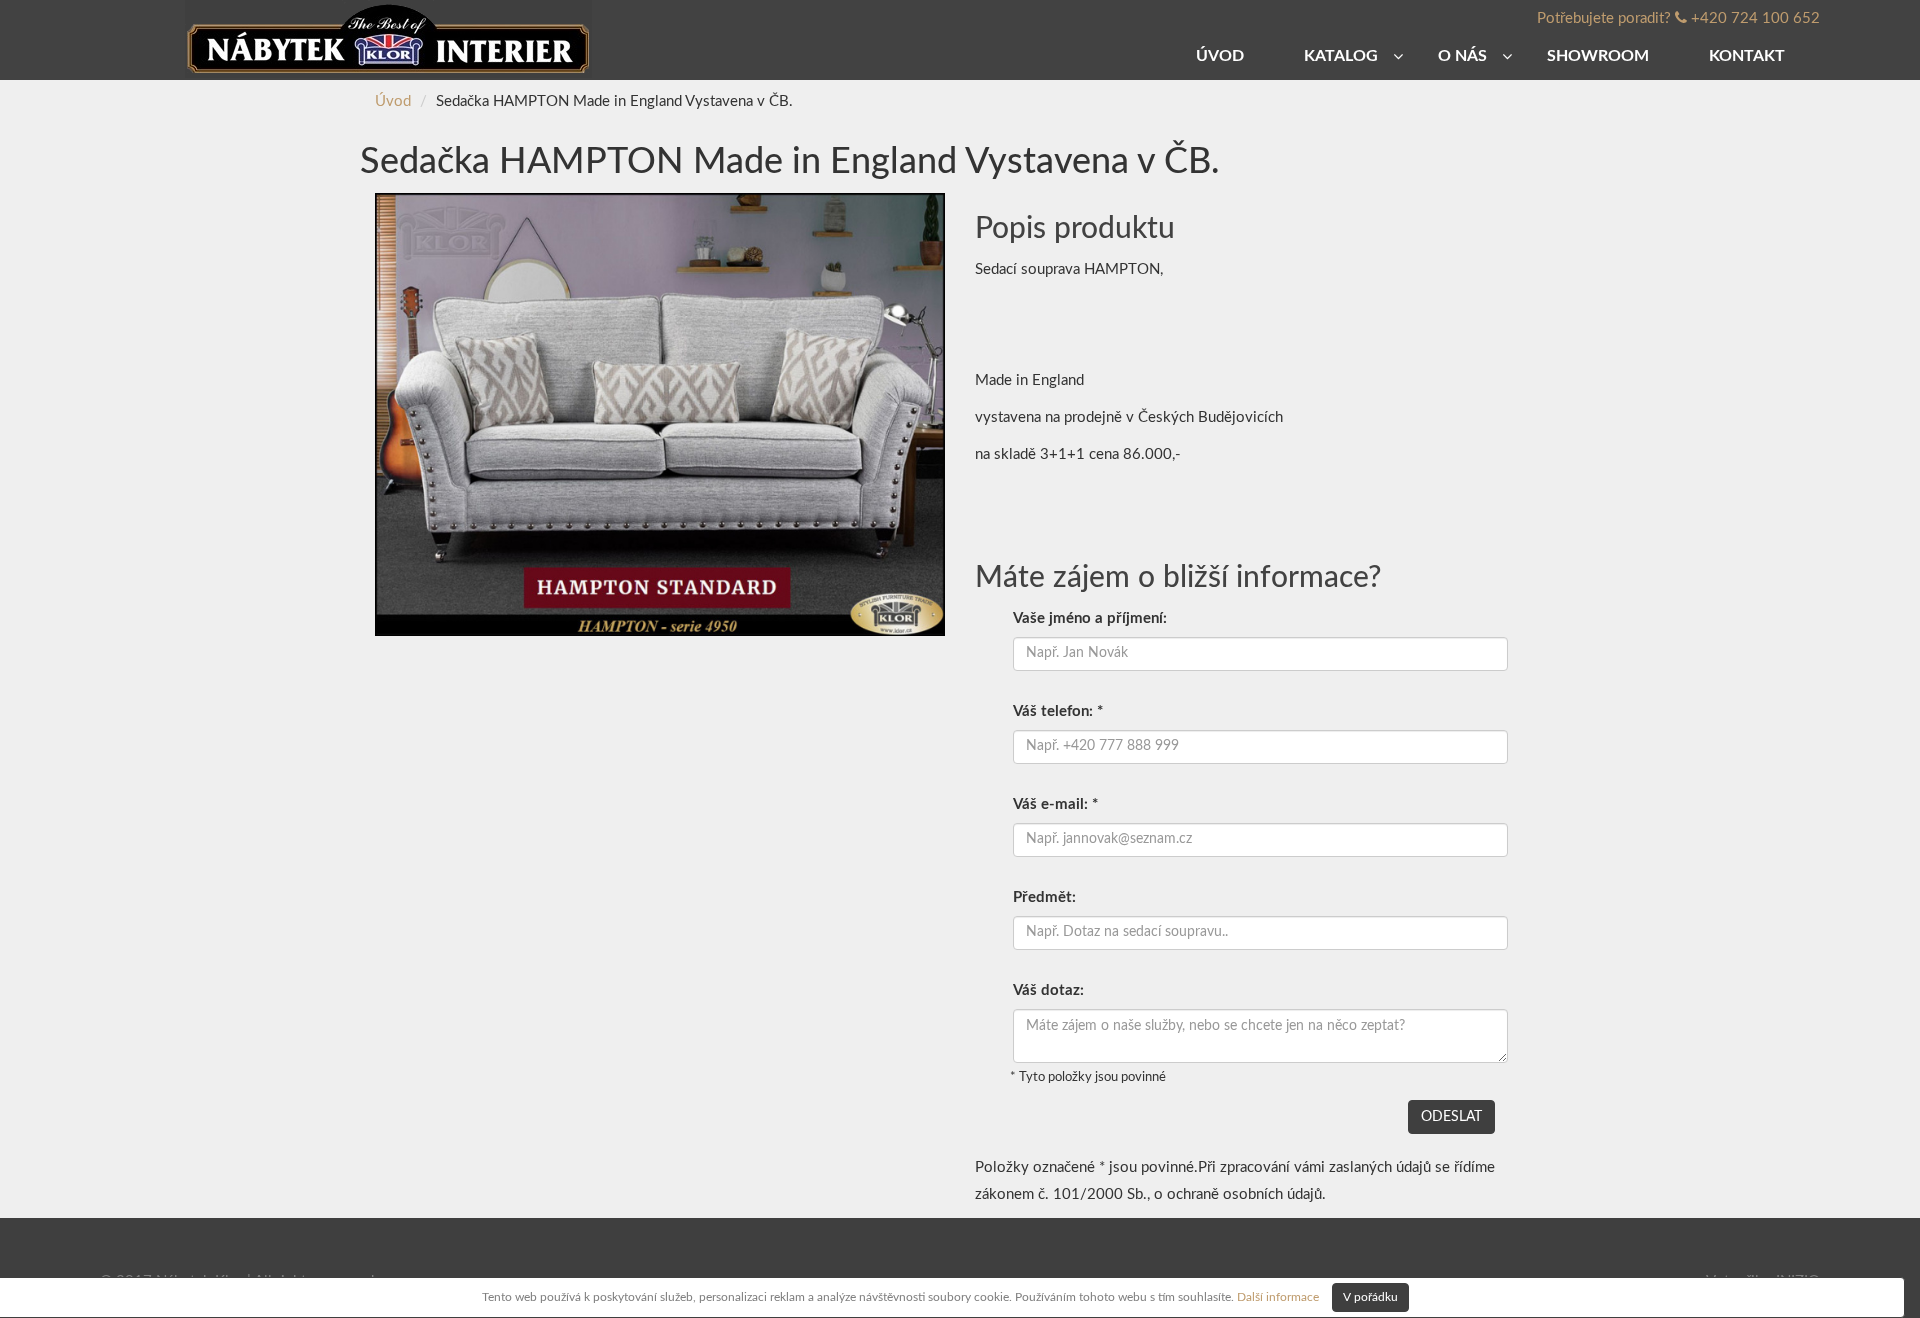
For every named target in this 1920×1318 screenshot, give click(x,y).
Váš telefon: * (1058, 711)
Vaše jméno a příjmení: (1090, 618)
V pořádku (1370, 1297)
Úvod (393, 101)
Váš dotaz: (1048, 990)
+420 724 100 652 (1755, 18)
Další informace (1278, 1296)
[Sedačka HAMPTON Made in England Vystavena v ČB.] (660, 413)
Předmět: (1044, 897)
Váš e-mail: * (1055, 804)
